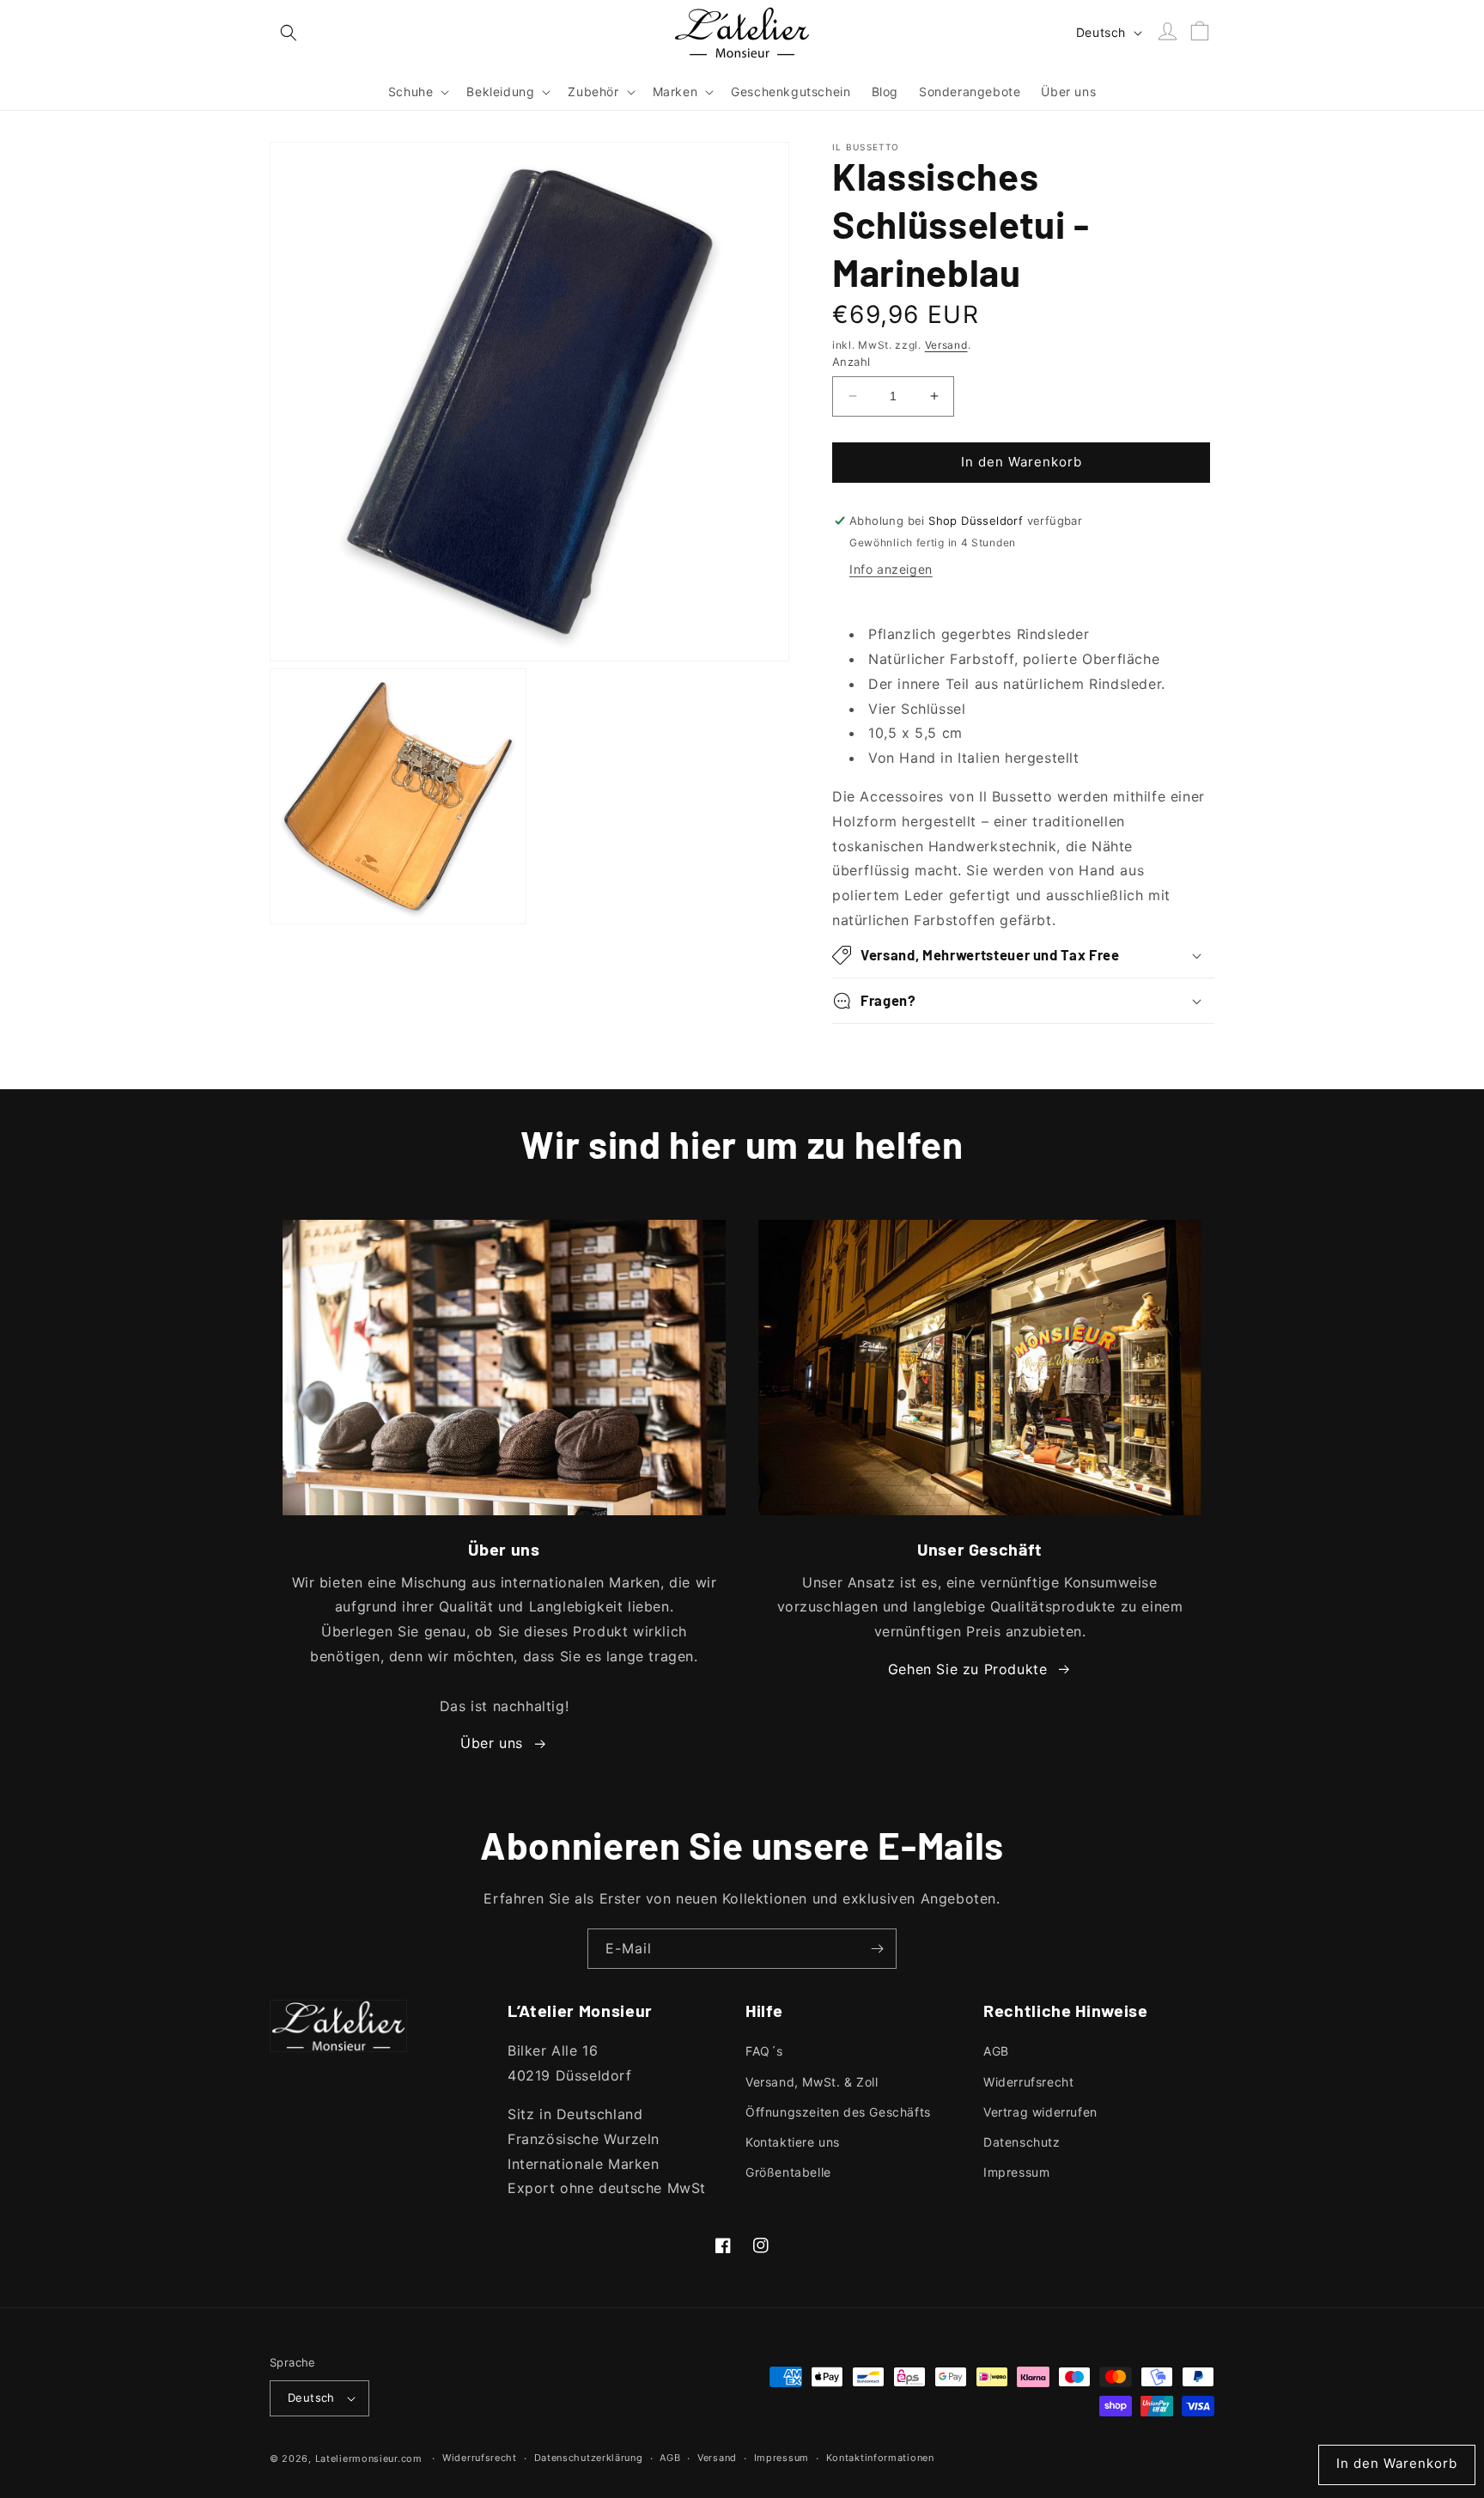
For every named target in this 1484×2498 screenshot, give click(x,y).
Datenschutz (1022, 2142)
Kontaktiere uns (793, 2142)
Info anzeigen (891, 569)
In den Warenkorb (1397, 2463)
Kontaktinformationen (880, 2458)
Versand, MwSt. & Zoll (812, 2082)
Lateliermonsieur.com (369, 2458)
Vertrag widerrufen (1040, 2112)
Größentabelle (788, 2172)
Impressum (1016, 2172)
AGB (996, 2051)
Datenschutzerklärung (589, 2458)
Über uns (492, 1743)
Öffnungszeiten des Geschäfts (838, 2112)
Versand (946, 345)
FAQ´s (764, 2051)
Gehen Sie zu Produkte (968, 1669)
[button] (289, 33)
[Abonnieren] (877, 1949)
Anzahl (851, 362)
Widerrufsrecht (1028, 2082)
